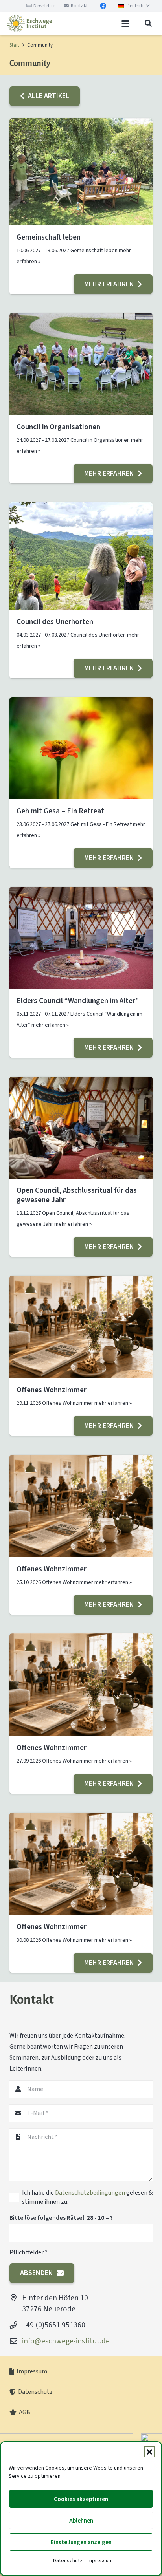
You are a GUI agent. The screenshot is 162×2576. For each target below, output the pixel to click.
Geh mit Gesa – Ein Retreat (60, 811)
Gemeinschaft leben (49, 237)
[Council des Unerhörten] (81, 556)
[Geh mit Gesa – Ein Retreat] (81, 748)
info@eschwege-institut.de (66, 2341)
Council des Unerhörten (55, 622)
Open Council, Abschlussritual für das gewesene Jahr (77, 1195)
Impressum (100, 2560)
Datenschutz (68, 2560)
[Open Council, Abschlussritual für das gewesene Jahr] (81, 1128)
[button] (149, 2452)
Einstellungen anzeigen (81, 2542)
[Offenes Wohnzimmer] (81, 1327)
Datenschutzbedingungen (90, 2192)
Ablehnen (81, 2521)
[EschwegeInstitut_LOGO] (29, 24)
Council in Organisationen (58, 427)
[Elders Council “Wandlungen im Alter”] (81, 938)
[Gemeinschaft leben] (81, 172)
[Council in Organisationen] (81, 364)
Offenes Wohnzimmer (52, 1390)
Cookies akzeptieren (81, 2499)
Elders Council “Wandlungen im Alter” (78, 1001)
